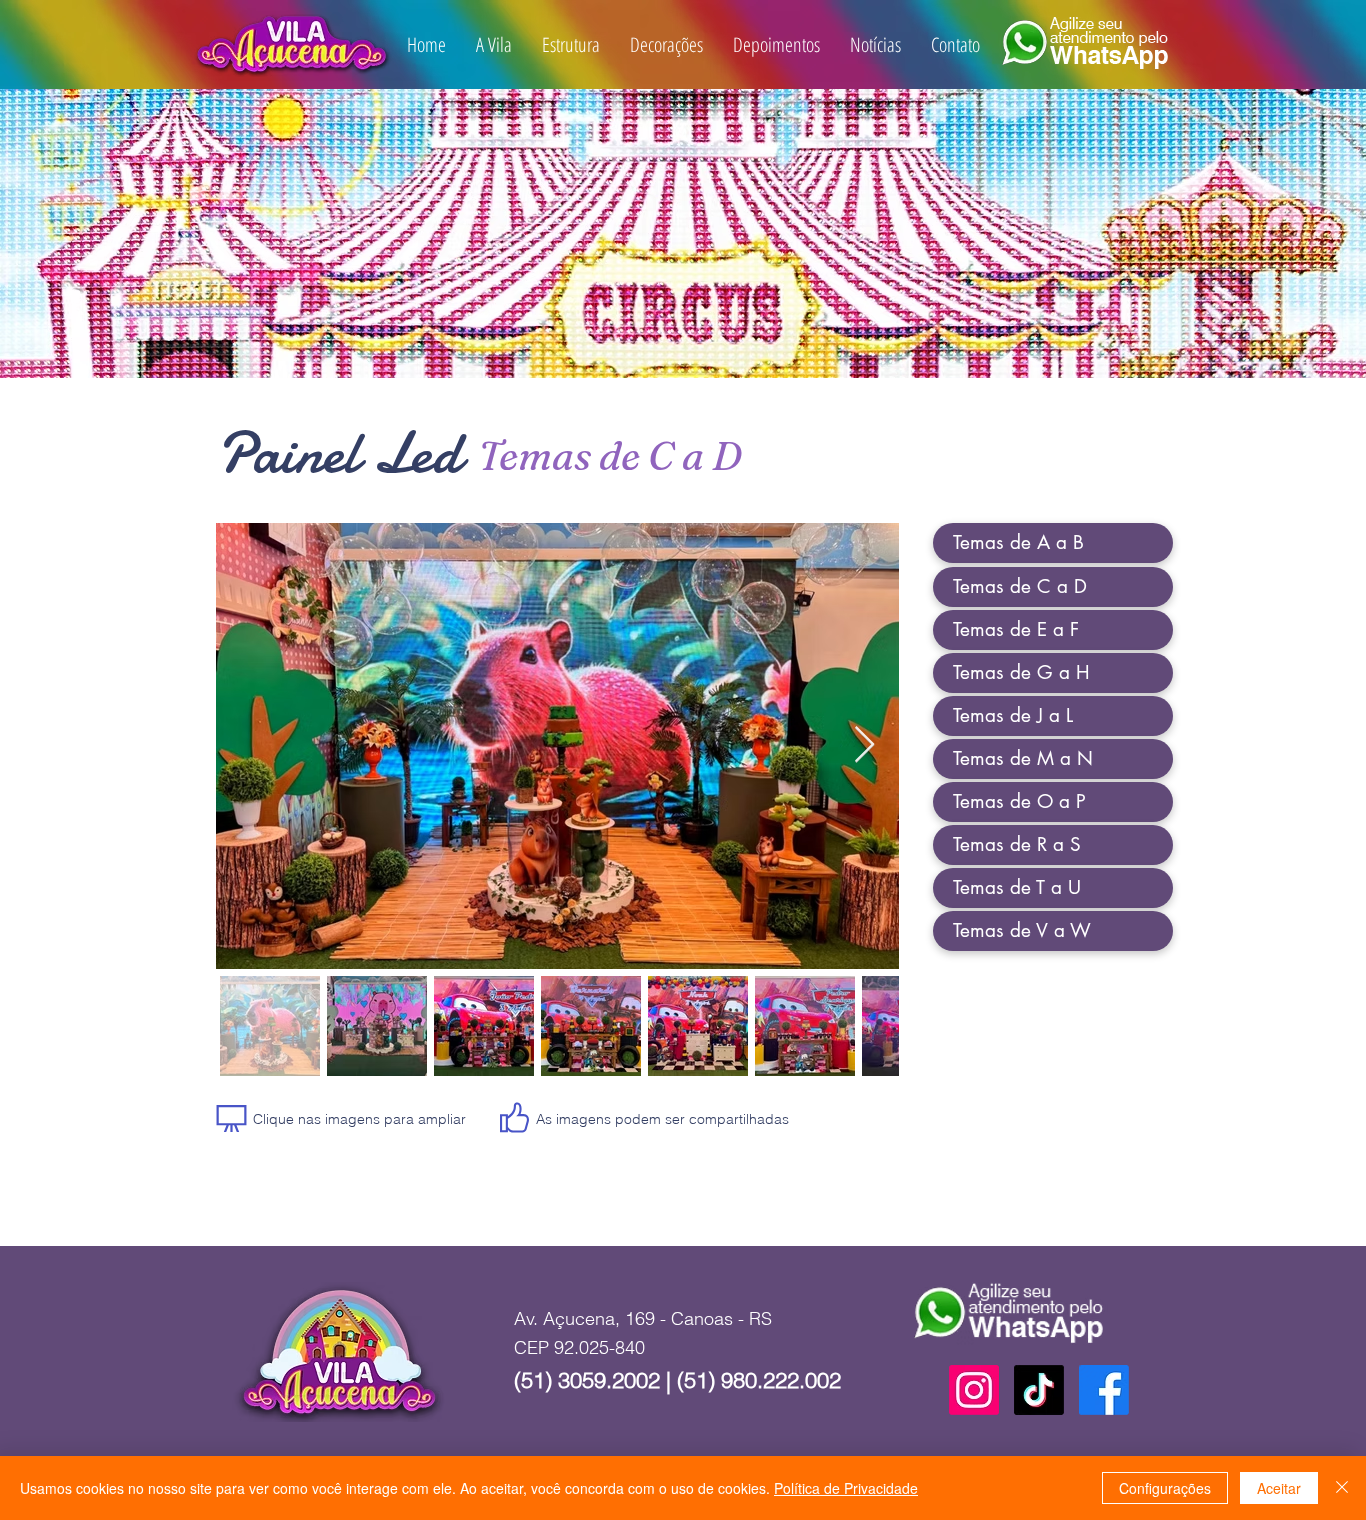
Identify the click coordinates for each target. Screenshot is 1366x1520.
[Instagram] (974, 1390)
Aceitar (1279, 1488)
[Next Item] (864, 745)
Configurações (1165, 1488)
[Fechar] (1342, 1488)
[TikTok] (1039, 1390)
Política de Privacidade (846, 1488)
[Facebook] (1104, 1390)
